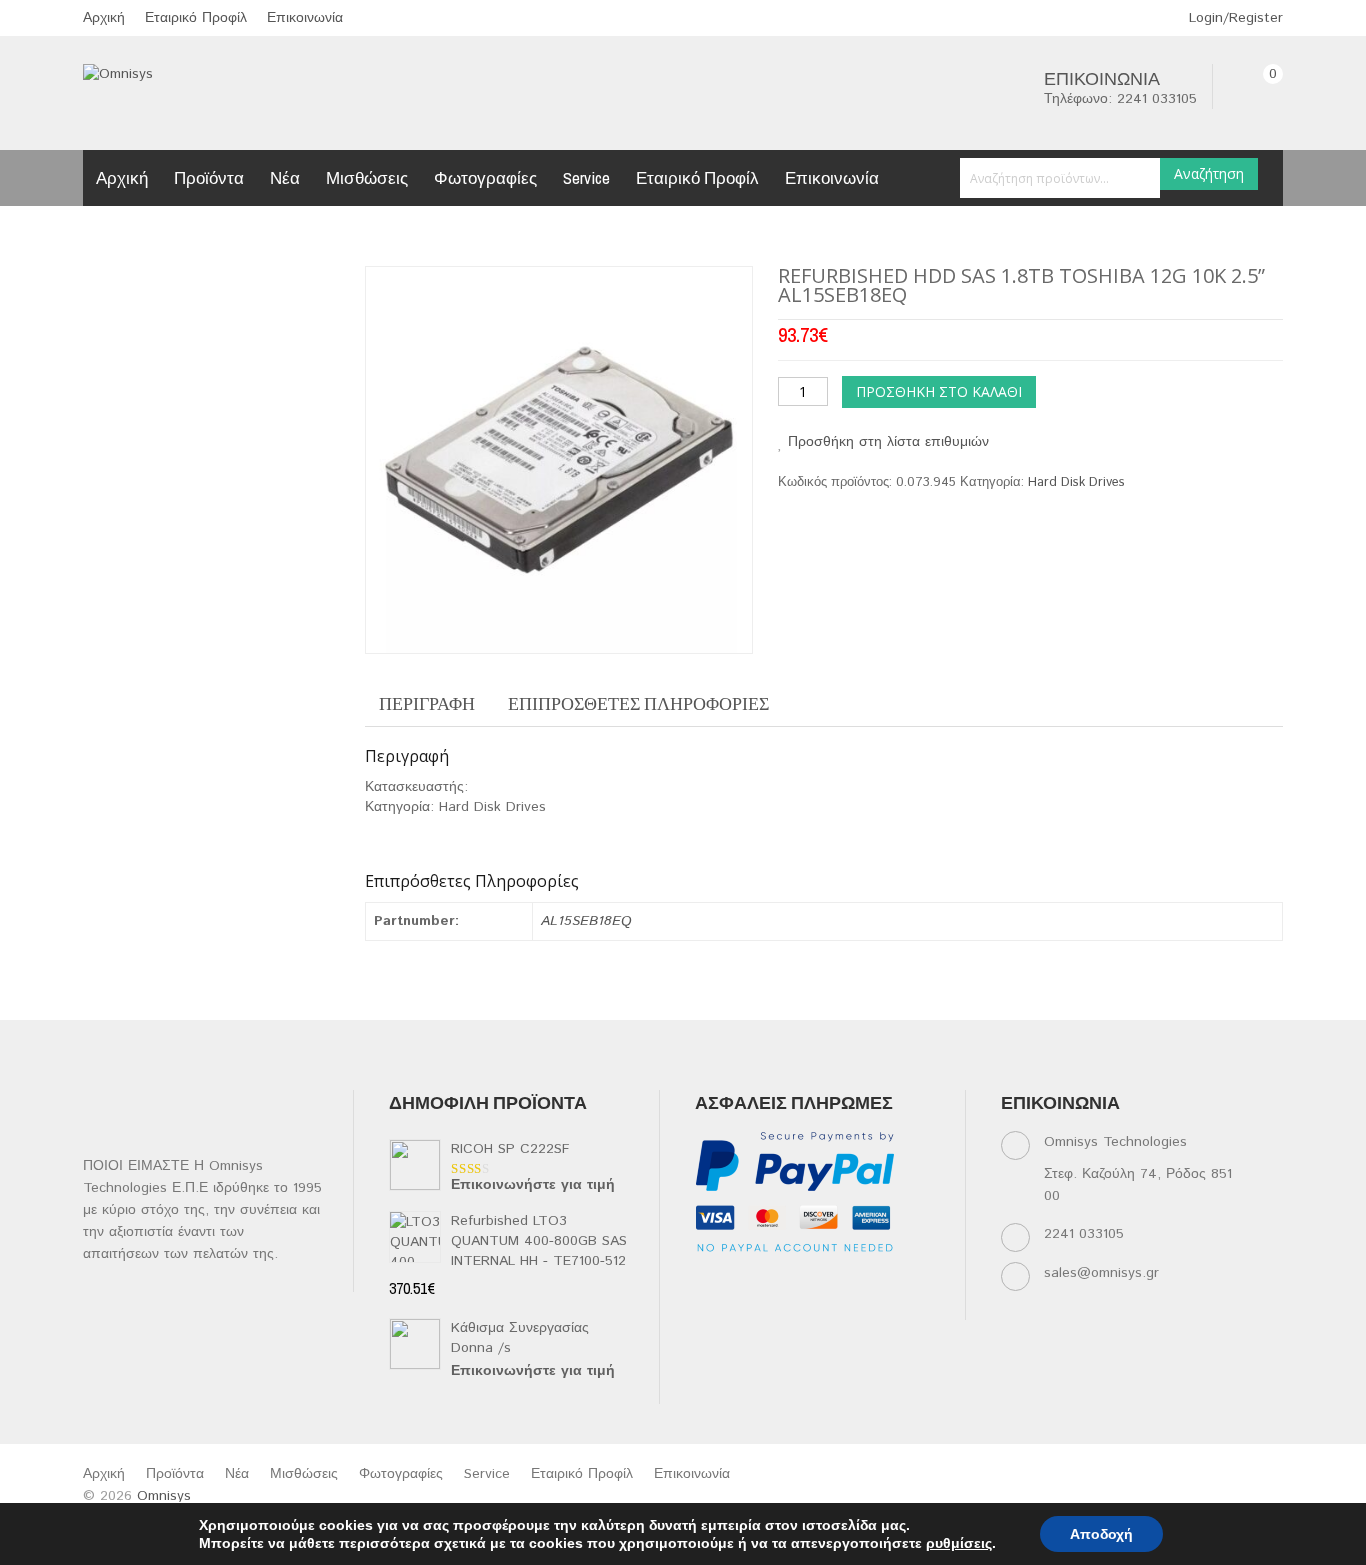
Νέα (285, 177)
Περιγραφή (427, 703)
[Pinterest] (903, 1282)
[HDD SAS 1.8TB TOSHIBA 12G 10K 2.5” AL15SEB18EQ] (558, 460)
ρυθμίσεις (959, 1543)
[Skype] (708, 1307)
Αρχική (104, 18)
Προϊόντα (209, 177)
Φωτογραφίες (485, 177)
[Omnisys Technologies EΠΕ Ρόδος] (118, 74)
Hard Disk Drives (1076, 482)
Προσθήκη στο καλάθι (939, 391)
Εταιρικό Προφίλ (196, 18)
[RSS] (825, 1282)
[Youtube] (864, 1282)
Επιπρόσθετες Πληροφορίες (638, 703)
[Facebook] (708, 1282)
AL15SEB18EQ (586, 921)
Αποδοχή (1101, 1534)
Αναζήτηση (1209, 173)
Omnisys (164, 1496)
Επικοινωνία (305, 18)
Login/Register (1233, 18)
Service (586, 177)
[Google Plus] (747, 1307)
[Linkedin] (786, 1282)
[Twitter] (747, 1282)
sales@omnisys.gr (1101, 1273)
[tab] (427, 704)
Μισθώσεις (367, 177)
